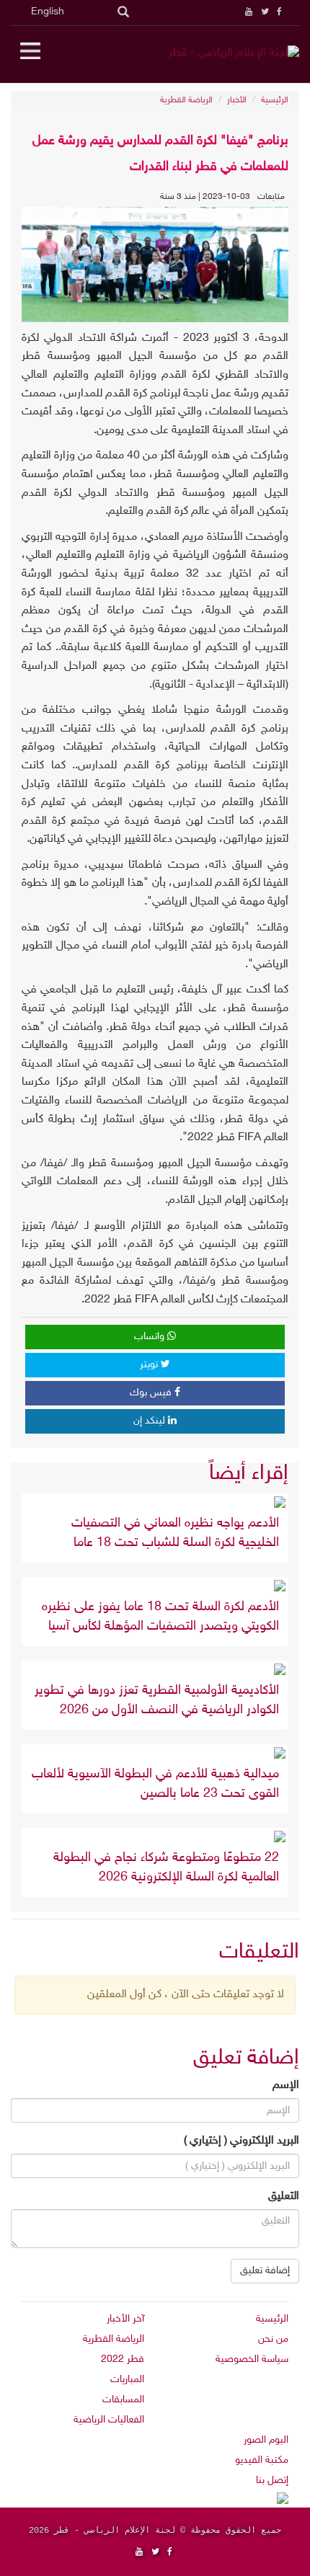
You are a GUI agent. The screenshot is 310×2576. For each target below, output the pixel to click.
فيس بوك (152, 1393)
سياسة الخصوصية (252, 2359)
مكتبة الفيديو (262, 2460)
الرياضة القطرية (186, 100)
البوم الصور (266, 2440)
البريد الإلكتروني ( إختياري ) (242, 2141)
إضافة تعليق (265, 2271)
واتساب (151, 1337)
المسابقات (123, 2400)
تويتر (150, 1365)
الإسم (286, 2086)
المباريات (127, 2380)
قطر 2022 (123, 2359)
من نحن (273, 2339)
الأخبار (237, 100)
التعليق (284, 2197)
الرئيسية (275, 100)
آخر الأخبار (125, 2319)
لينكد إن (151, 1421)
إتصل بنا (272, 2480)
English (48, 12)
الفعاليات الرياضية (109, 2420)
